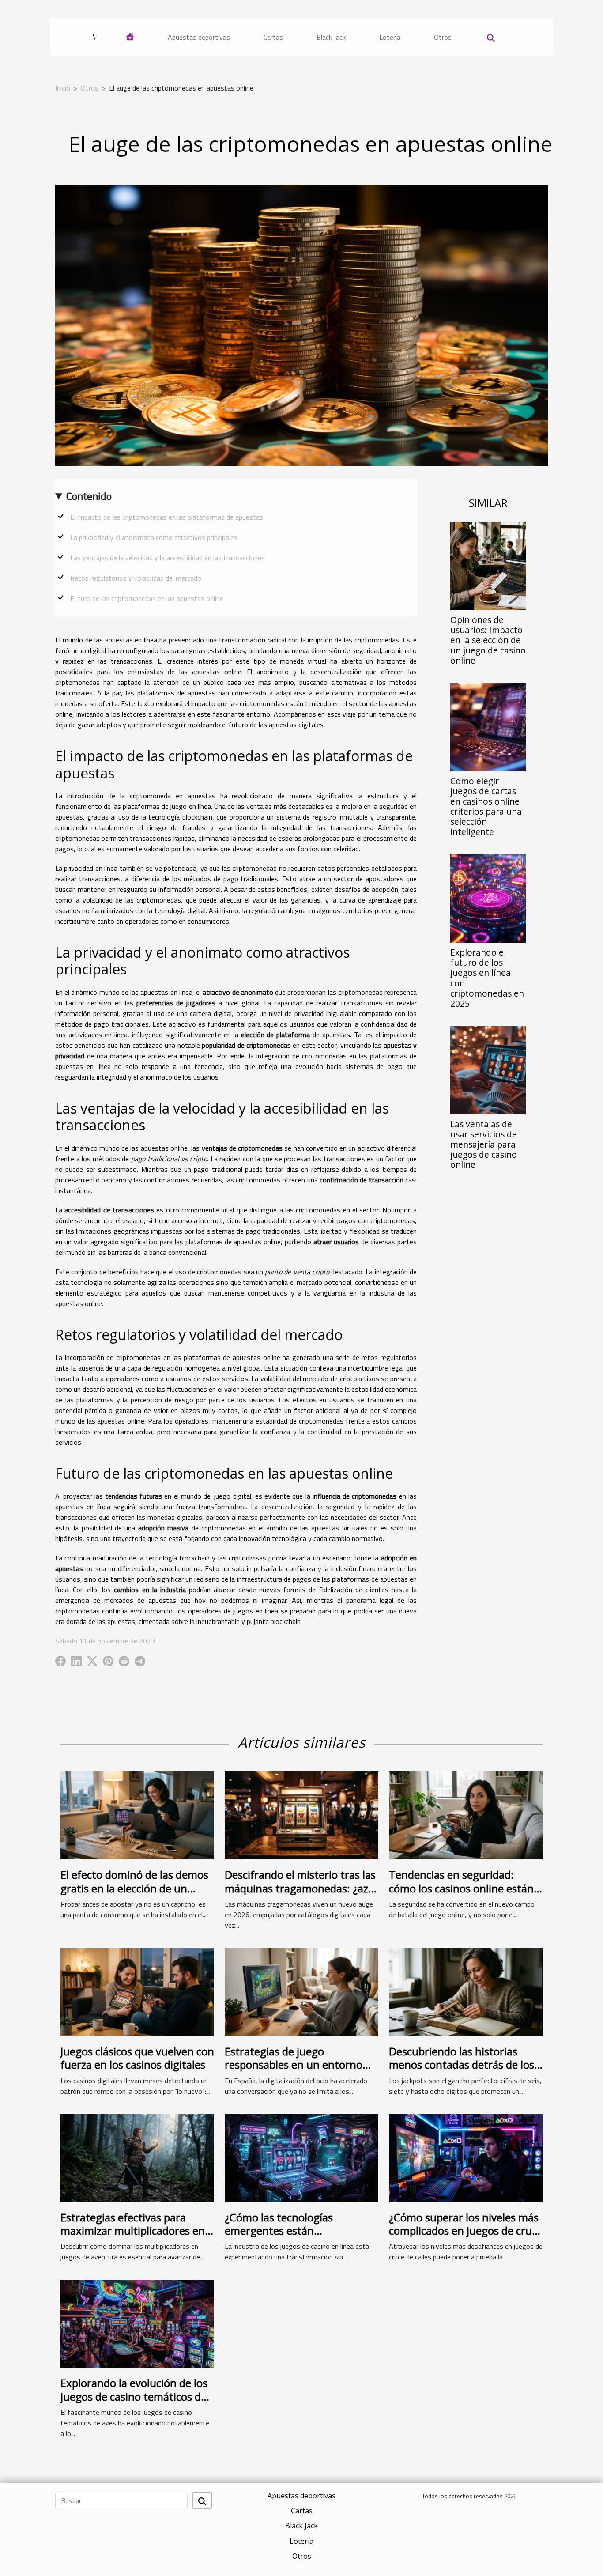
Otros (443, 37)
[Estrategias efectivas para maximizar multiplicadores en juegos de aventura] (137, 2157)
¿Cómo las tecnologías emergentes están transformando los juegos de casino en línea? (295, 2237)
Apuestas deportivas (199, 37)
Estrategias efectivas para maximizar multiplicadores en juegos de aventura (133, 2231)
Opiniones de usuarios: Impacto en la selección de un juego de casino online (488, 640)
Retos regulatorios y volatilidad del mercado (136, 578)
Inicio (63, 88)
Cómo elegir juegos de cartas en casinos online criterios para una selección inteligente (486, 806)
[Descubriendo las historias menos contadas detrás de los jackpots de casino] (466, 1991)
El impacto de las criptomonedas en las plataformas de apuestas (167, 517)
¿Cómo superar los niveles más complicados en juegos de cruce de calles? (466, 2231)
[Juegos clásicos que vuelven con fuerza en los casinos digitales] (137, 1991)
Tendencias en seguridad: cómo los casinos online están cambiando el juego (461, 1888)
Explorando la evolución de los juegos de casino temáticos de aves (134, 2396)
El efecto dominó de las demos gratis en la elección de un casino (134, 1888)
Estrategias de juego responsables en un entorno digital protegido (294, 2065)
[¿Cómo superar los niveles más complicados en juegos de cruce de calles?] (466, 2157)
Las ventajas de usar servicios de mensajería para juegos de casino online (484, 1144)
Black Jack (331, 37)
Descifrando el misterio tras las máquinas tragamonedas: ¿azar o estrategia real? (301, 1888)
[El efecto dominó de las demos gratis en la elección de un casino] (137, 1815)
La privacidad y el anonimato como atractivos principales (154, 537)
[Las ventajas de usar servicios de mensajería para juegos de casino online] (488, 1069)
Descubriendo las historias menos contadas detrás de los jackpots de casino (462, 2065)
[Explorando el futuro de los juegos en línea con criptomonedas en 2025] (488, 898)
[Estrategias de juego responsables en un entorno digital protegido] (301, 1991)
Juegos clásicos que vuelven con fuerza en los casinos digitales (137, 2058)
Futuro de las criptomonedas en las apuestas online (147, 598)
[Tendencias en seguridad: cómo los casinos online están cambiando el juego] (466, 1815)
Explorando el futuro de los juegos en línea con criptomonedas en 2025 (487, 978)
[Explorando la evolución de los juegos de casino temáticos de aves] (137, 2323)
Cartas (273, 37)
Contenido (89, 496)
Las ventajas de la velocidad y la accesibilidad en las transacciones (168, 558)
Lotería (390, 37)
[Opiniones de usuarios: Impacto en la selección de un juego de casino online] (488, 565)
